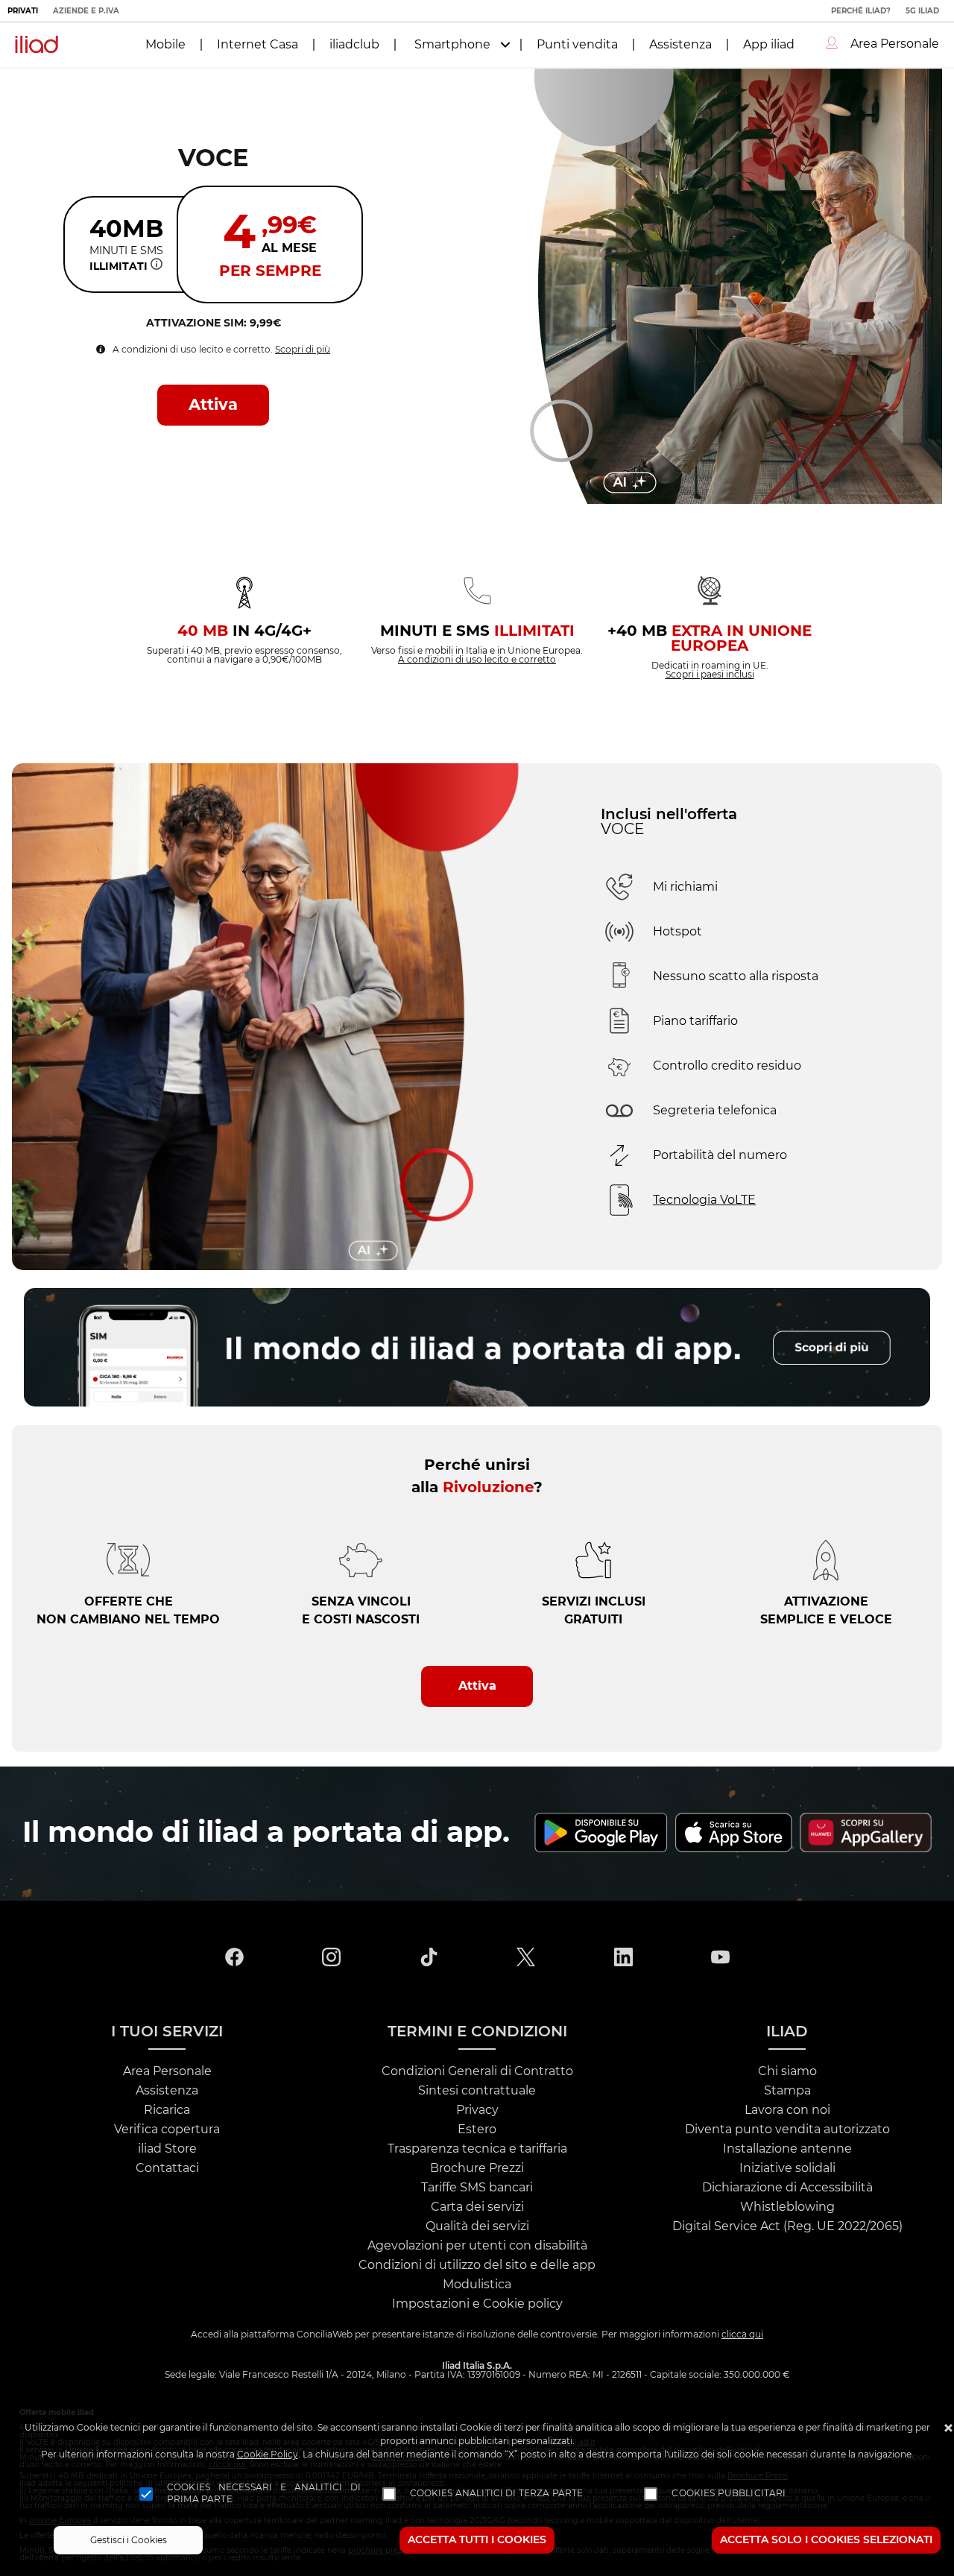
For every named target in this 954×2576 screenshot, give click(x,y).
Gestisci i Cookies (129, 2540)
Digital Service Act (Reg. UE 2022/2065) (787, 2226)
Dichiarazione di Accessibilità (787, 2188)
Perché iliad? (861, 11)
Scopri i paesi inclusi (710, 675)
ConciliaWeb (325, 2334)
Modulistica (477, 2285)
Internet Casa (258, 45)
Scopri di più (303, 350)
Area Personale (167, 2071)
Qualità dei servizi (477, 2226)
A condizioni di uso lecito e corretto (477, 660)
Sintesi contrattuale (477, 2091)
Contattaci (167, 2168)
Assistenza (680, 45)
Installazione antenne (787, 2149)
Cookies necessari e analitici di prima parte (264, 2493)
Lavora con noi (787, 2110)
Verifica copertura (167, 2130)
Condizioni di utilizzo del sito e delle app (477, 2265)
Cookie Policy (268, 2455)
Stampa (787, 2091)
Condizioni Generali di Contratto (477, 2071)
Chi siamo (787, 2071)
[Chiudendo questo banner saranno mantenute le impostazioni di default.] (948, 2430)
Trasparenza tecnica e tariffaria (477, 2149)
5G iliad (922, 11)
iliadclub (354, 45)
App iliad (769, 45)
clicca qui (742, 2334)
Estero (477, 2130)
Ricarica (167, 2110)
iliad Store (167, 2149)
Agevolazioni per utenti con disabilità (477, 2246)
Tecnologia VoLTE (704, 1200)
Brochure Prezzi (477, 2168)
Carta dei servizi (477, 2207)
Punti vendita (577, 45)
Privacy (477, 2110)
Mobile (165, 45)
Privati (23, 11)
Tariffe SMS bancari (477, 2188)
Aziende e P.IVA (86, 11)
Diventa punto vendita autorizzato (787, 2130)
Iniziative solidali (787, 2168)
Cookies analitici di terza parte (497, 2493)
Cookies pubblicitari (729, 2493)
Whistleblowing (787, 2207)
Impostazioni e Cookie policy (477, 2304)
